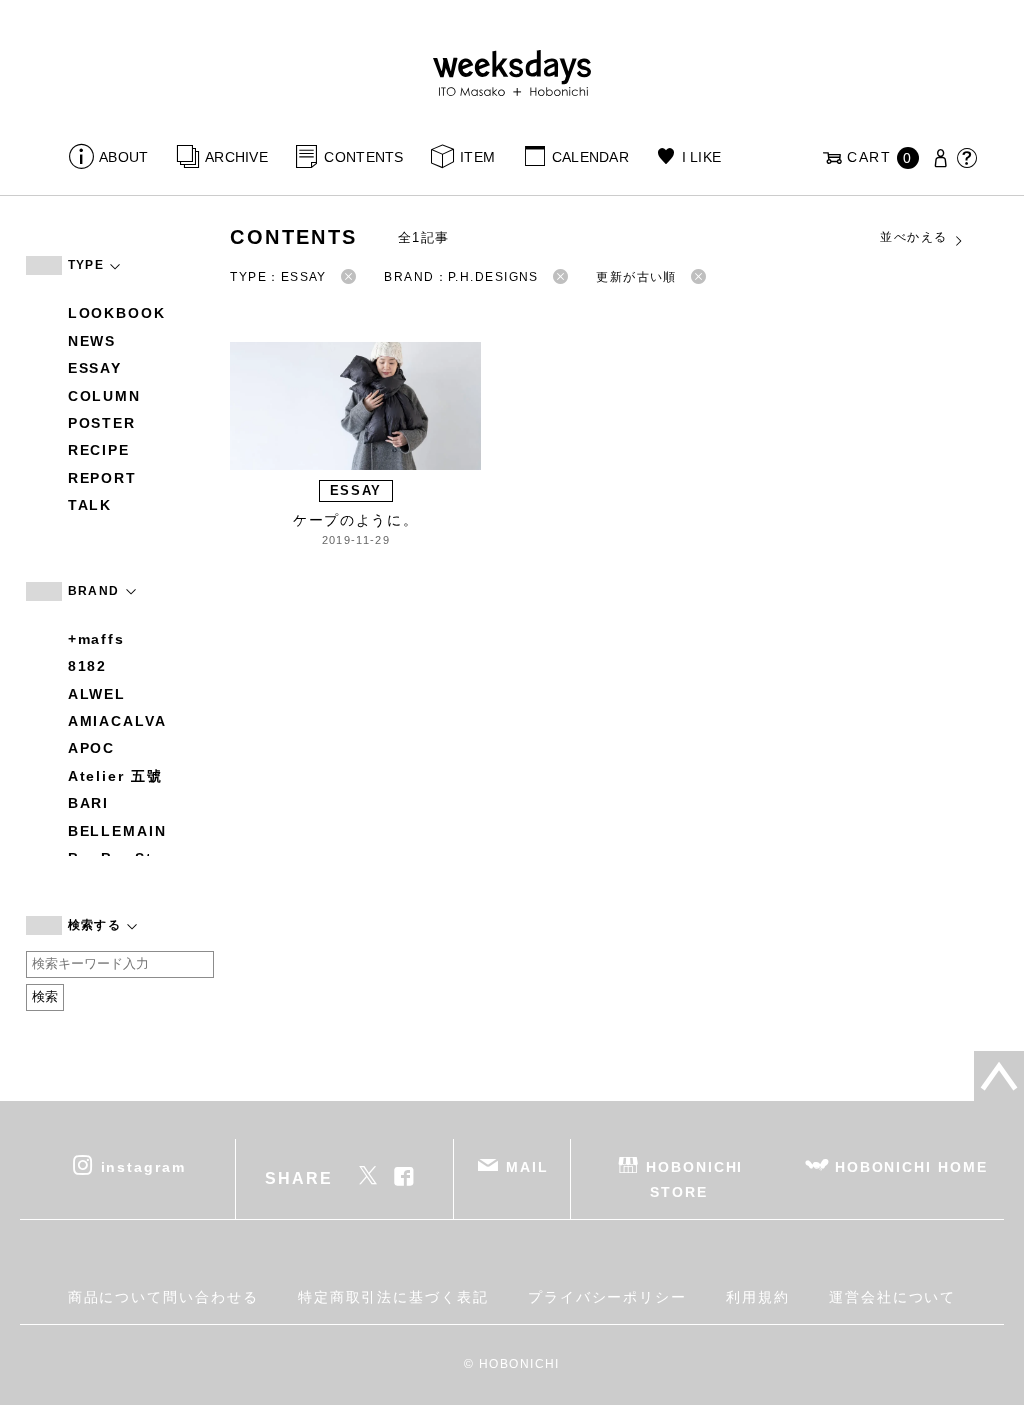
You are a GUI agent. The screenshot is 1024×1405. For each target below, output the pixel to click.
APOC (92, 748)
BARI (89, 803)
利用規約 (758, 1297)
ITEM (477, 157)
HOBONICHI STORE (694, 1178)
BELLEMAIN (117, 831)
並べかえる (913, 237)
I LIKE (701, 157)
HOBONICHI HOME (911, 1166)
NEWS (92, 341)
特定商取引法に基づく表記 (393, 1297)
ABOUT (123, 157)
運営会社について (892, 1297)
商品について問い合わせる (163, 1297)
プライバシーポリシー (607, 1297)
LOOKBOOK (117, 313)
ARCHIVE (236, 157)
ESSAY (95, 368)
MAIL (527, 1166)
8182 (88, 666)
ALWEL (97, 694)
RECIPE (99, 450)
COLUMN (105, 396)
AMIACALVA (117, 721)
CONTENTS (363, 157)
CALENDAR (590, 157)
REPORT (103, 478)
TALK (90, 505)
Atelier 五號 (115, 776)
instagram (143, 1166)
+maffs (97, 639)
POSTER (102, 423)
